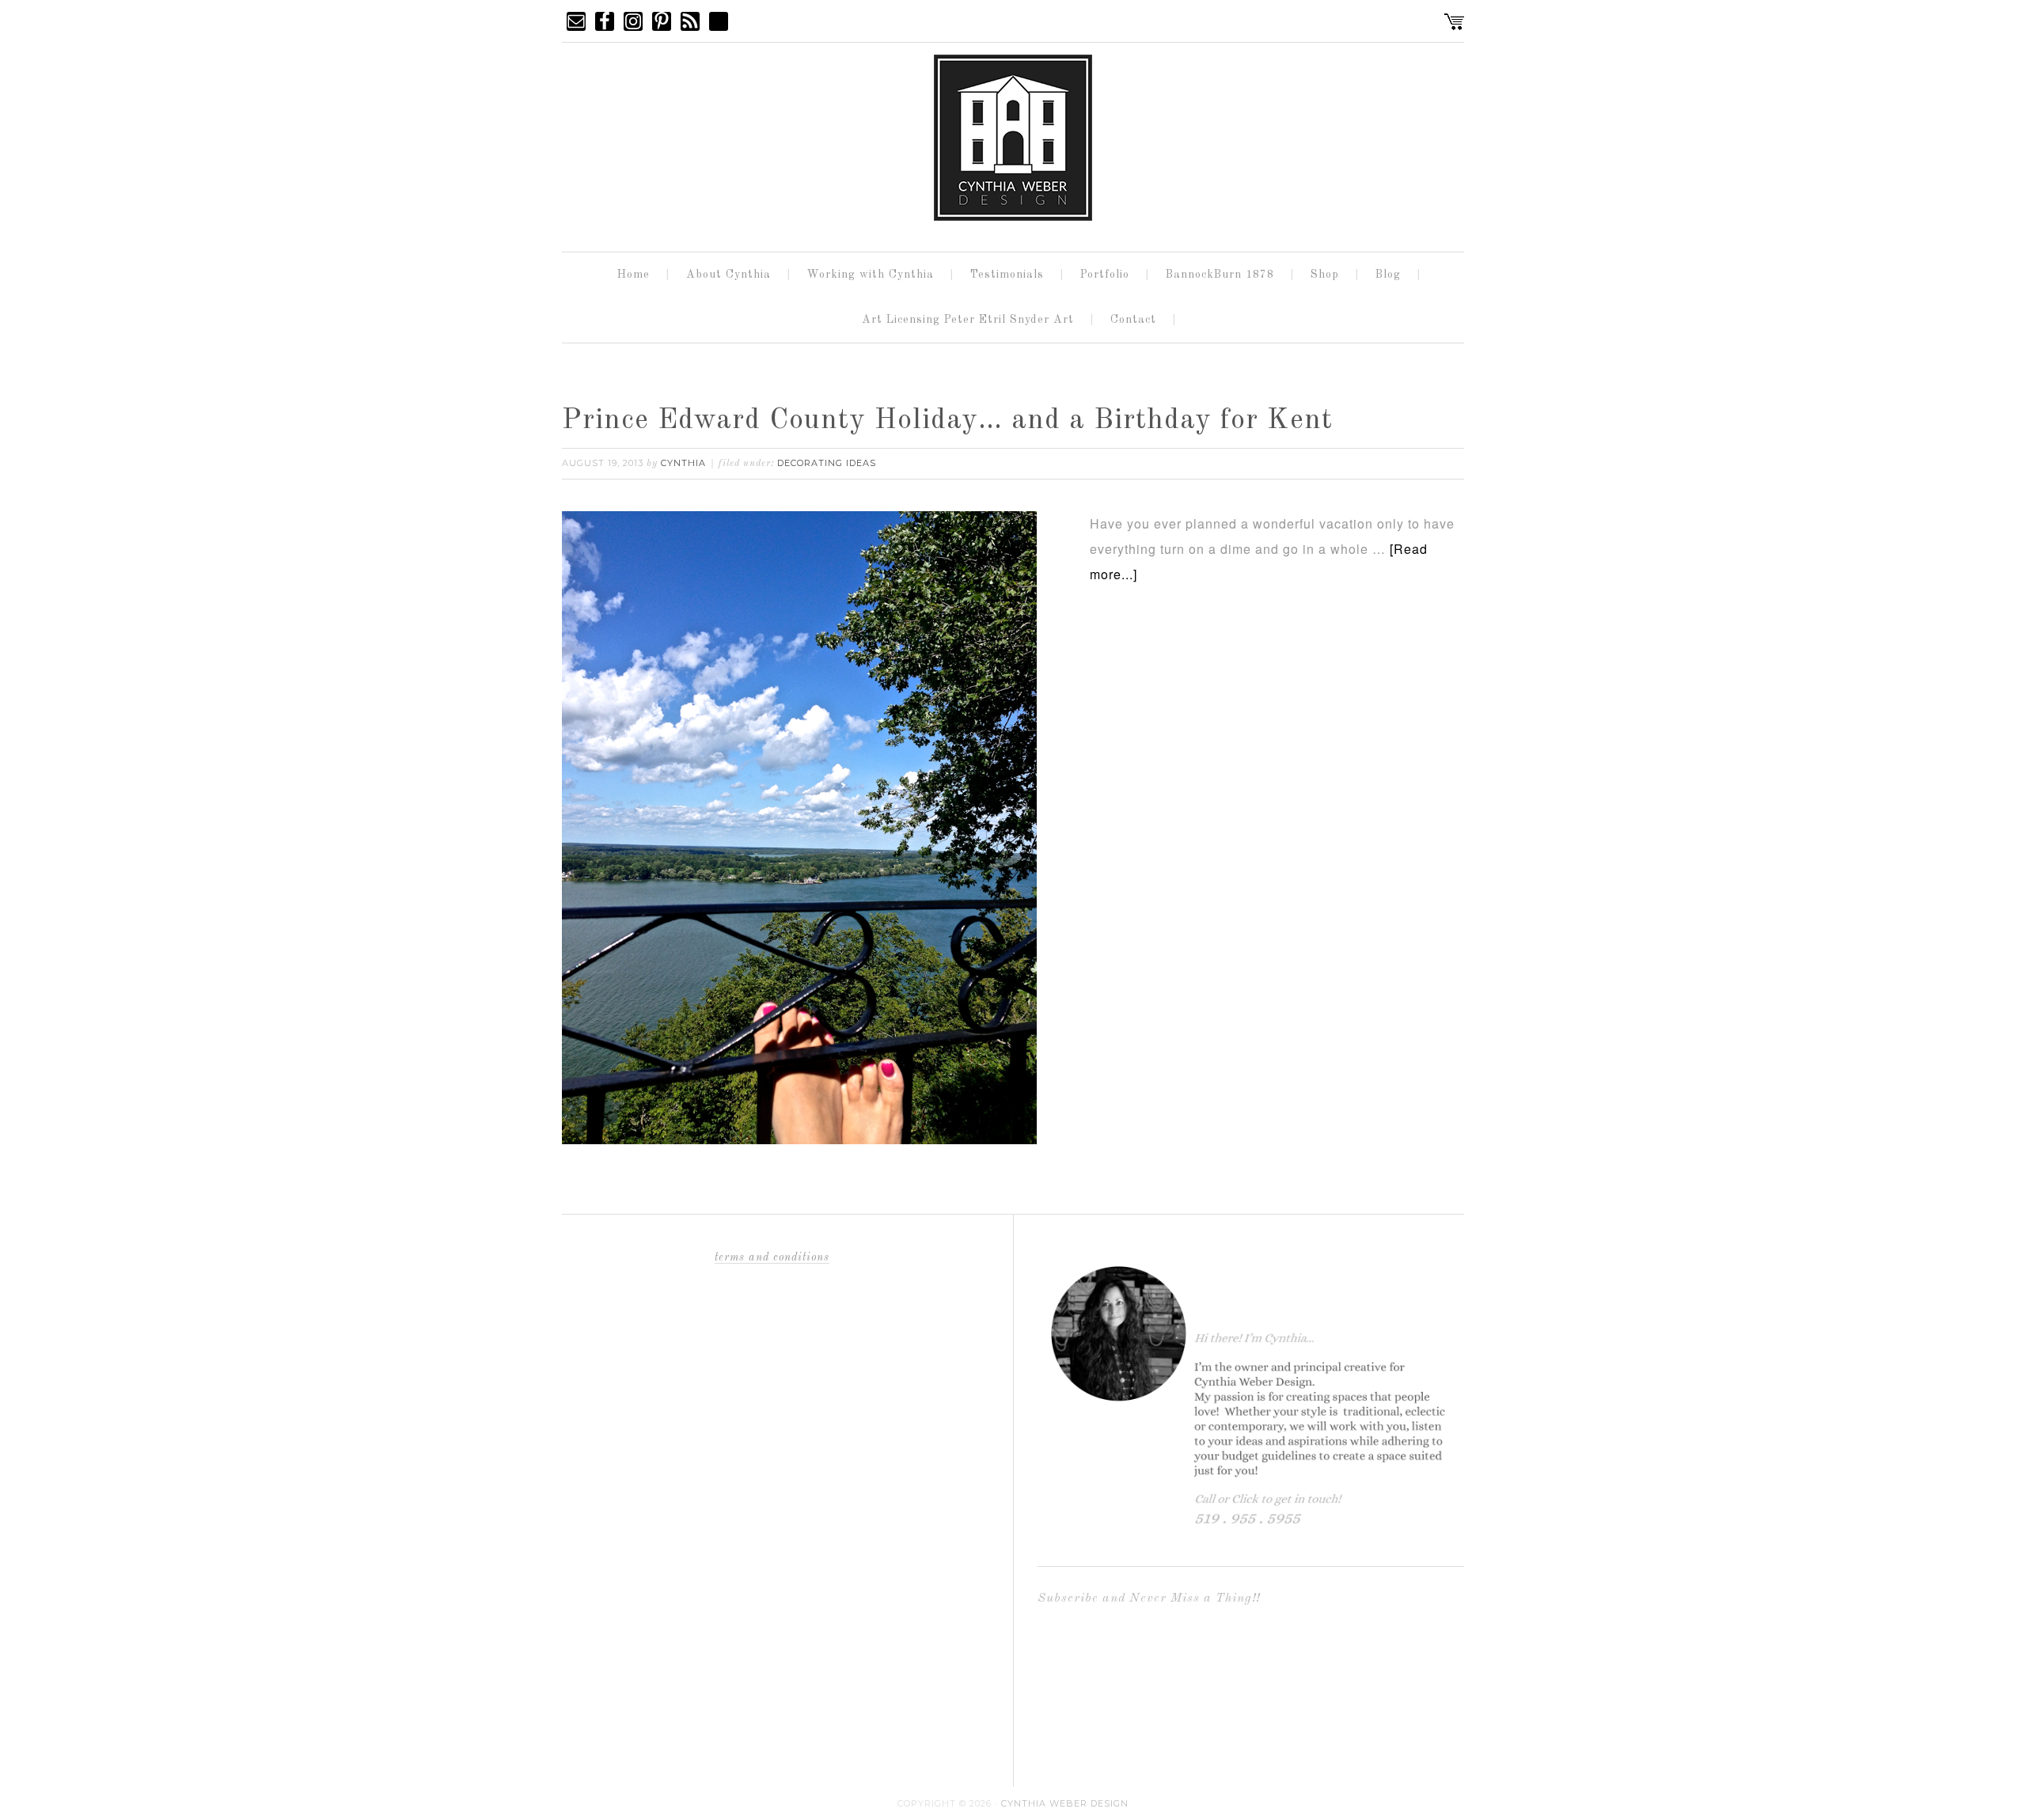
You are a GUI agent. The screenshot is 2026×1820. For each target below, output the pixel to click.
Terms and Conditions (772, 1257)
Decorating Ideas (827, 463)
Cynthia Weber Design (1065, 1803)
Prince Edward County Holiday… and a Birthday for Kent (947, 421)
